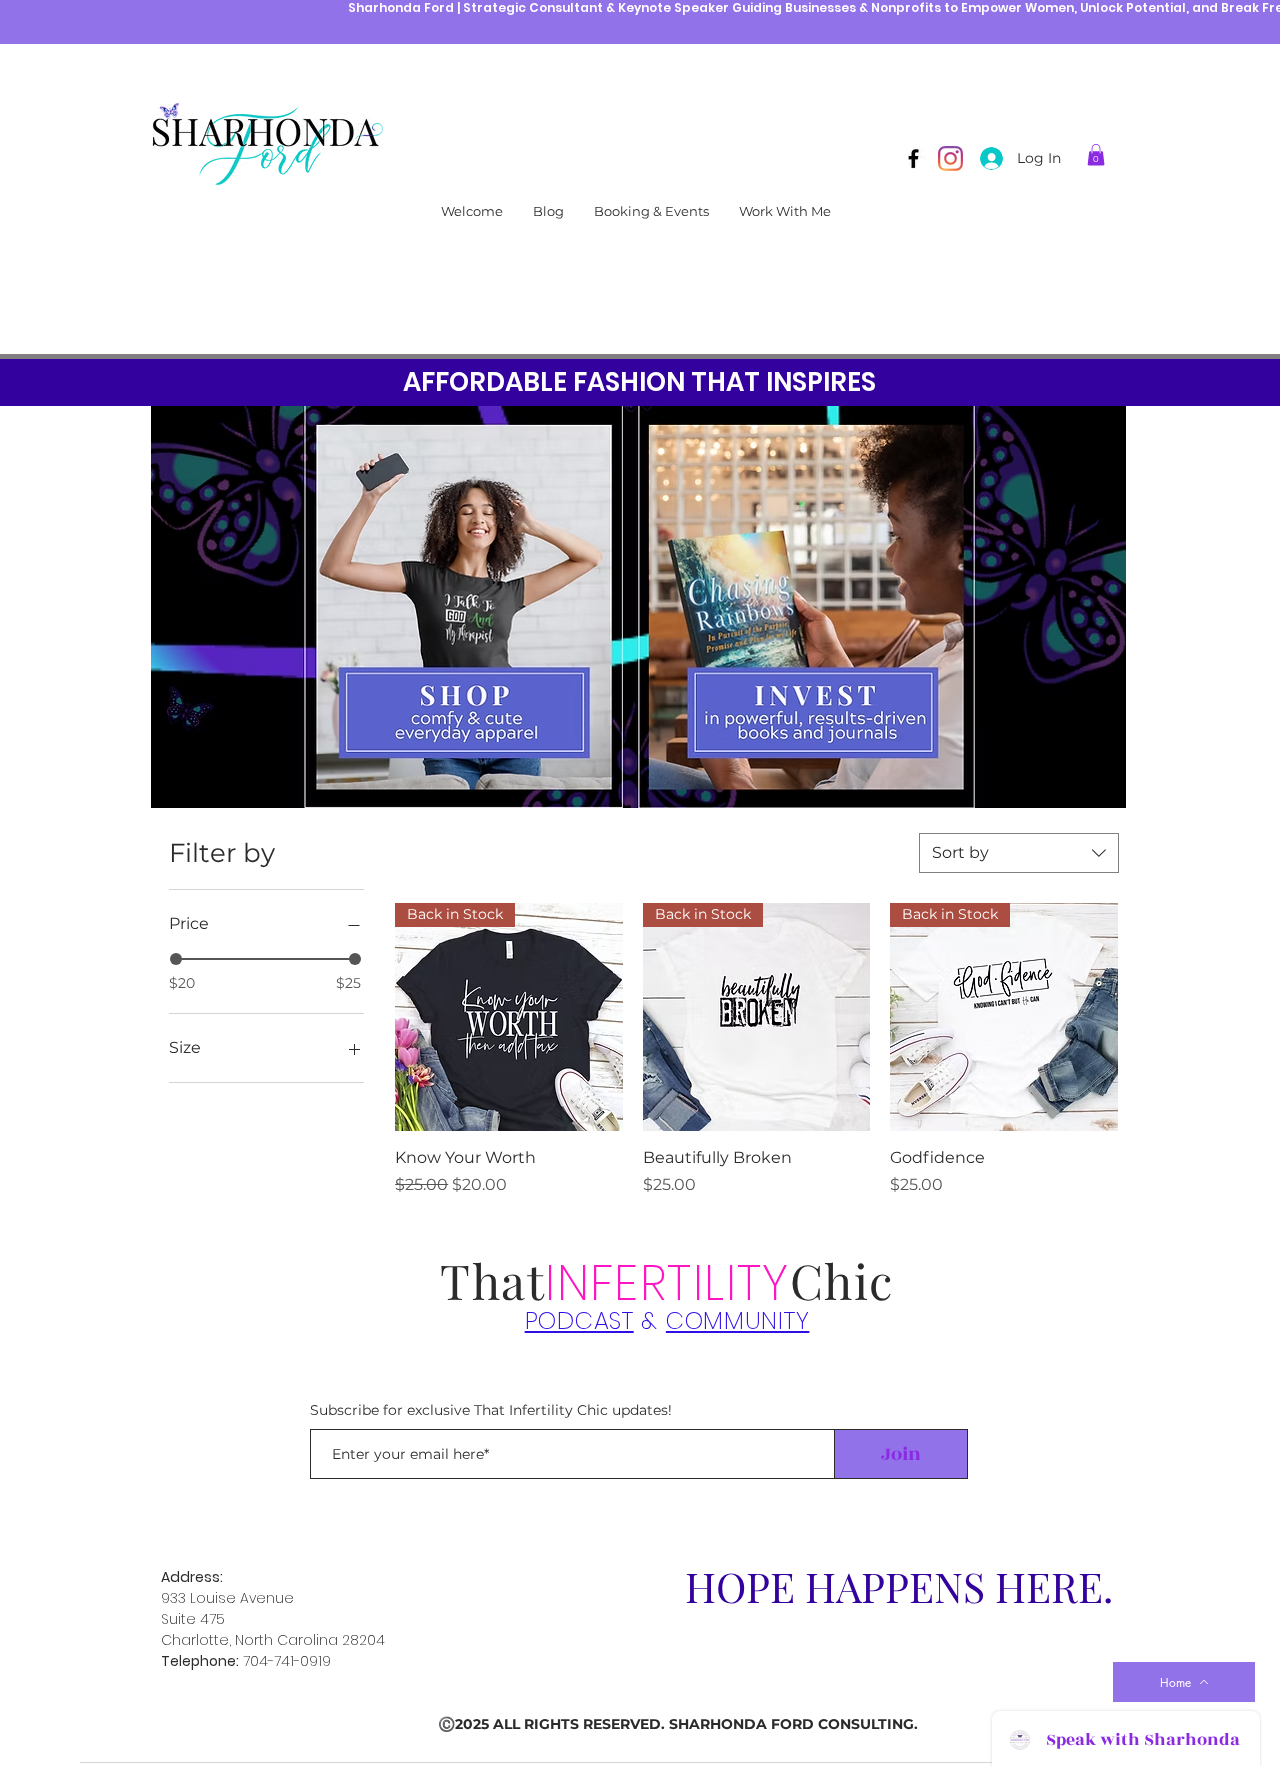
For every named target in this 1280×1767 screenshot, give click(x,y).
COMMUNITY (737, 1320)
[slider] (176, 959)
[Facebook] (913, 158)
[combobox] (1019, 853)
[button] (1096, 155)
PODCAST (579, 1320)
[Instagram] (950, 158)
